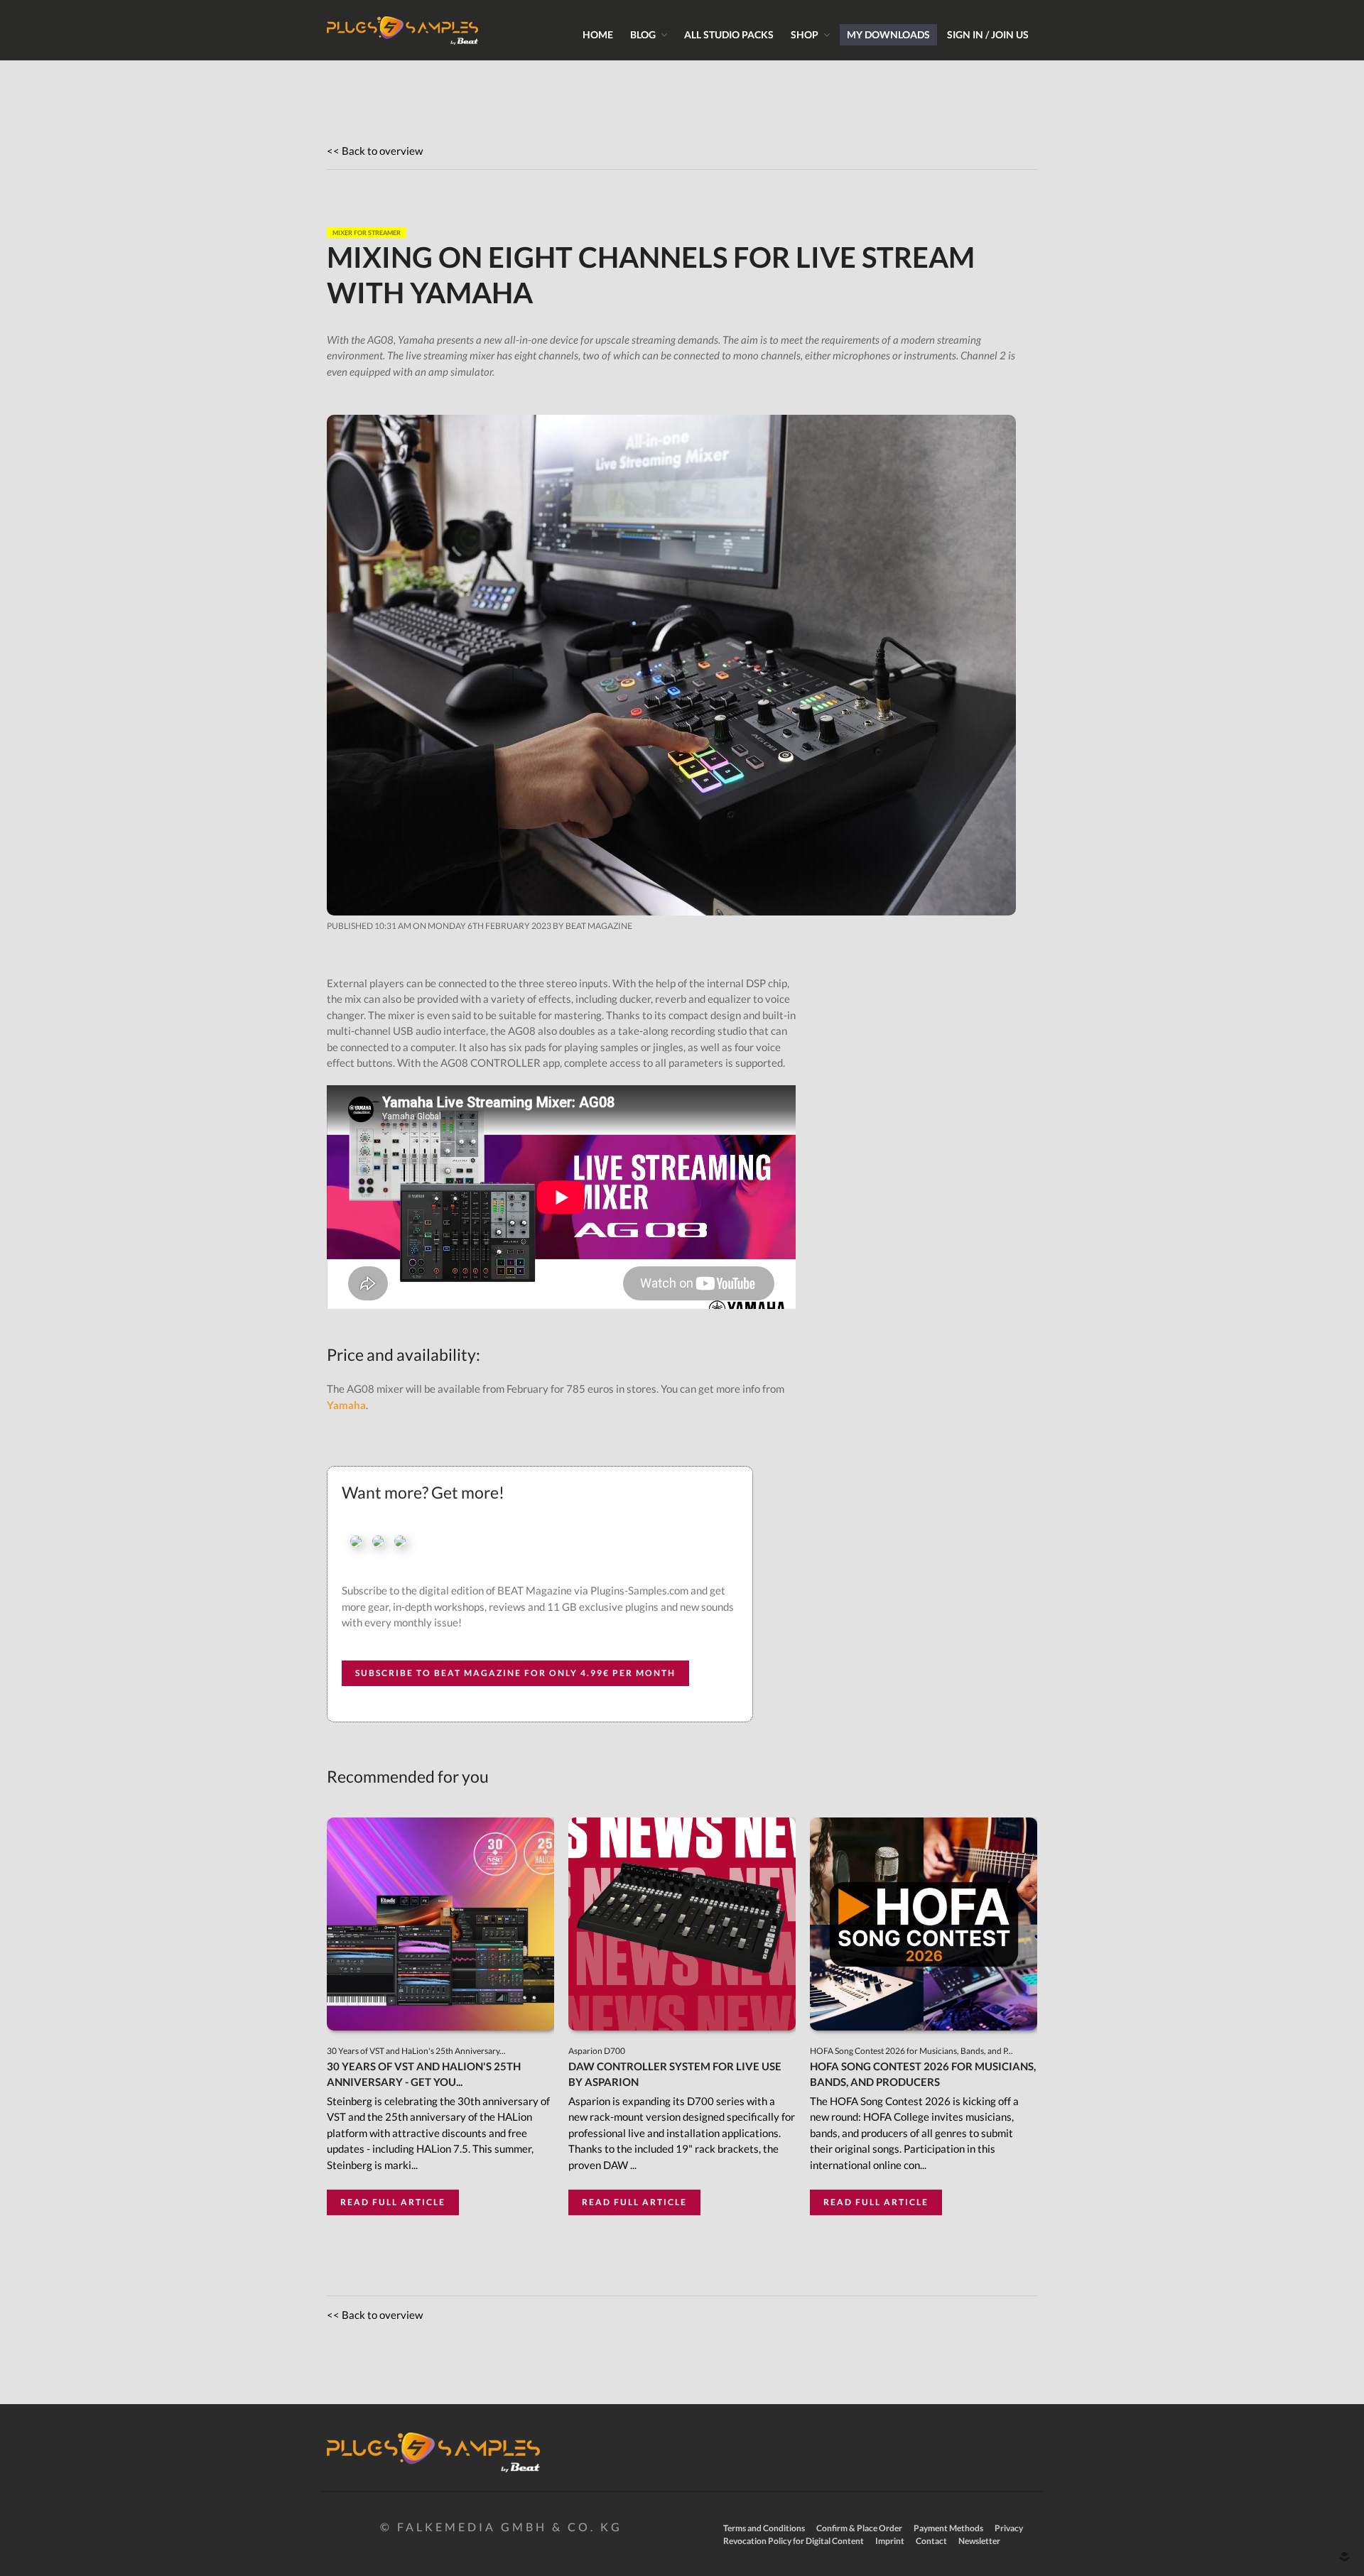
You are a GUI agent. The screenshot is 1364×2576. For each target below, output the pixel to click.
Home (598, 34)
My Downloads (888, 34)
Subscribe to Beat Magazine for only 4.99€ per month (515, 1673)
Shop (805, 34)
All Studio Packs (729, 34)
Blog (643, 34)
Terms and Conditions (764, 2528)
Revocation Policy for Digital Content (794, 2541)
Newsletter (979, 2541)
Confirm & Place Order (859, 2528)
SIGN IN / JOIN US (988, 34)
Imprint (890, 2541)
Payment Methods (948, 2528)
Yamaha (346, 1405)
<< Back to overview (375, 151)
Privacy (1009, 2528)
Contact (931, 2541)
